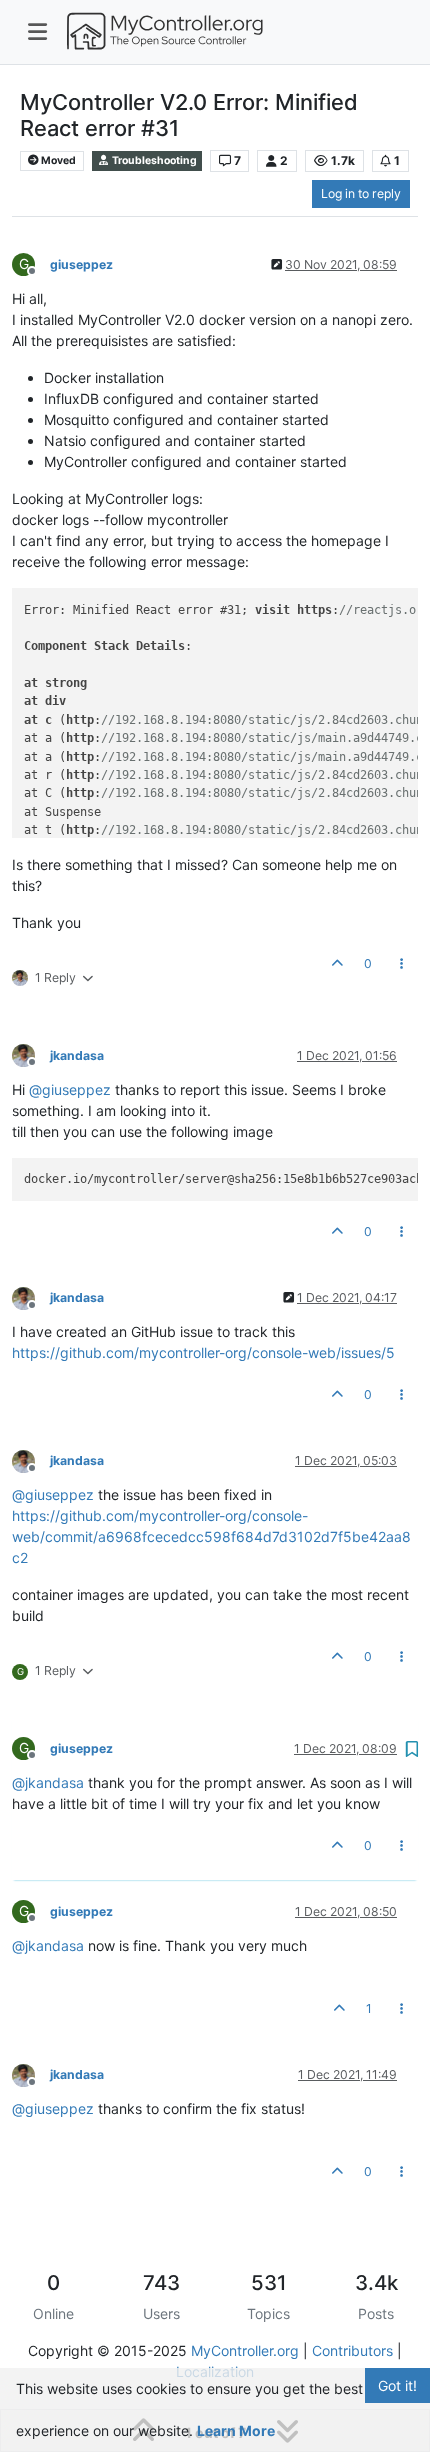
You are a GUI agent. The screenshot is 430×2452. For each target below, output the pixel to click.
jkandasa (77, 1055)
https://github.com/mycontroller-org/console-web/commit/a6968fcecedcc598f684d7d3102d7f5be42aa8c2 (211, 1536)
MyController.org (245, 2350)
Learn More (236, 2430)
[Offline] (31, 1054)
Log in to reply (361, 193)
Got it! (397, 2385)
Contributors (352, 2350)
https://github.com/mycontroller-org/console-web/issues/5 (203, 1352)
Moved (57, 160)
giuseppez (81, 264)
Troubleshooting (153, 160)
